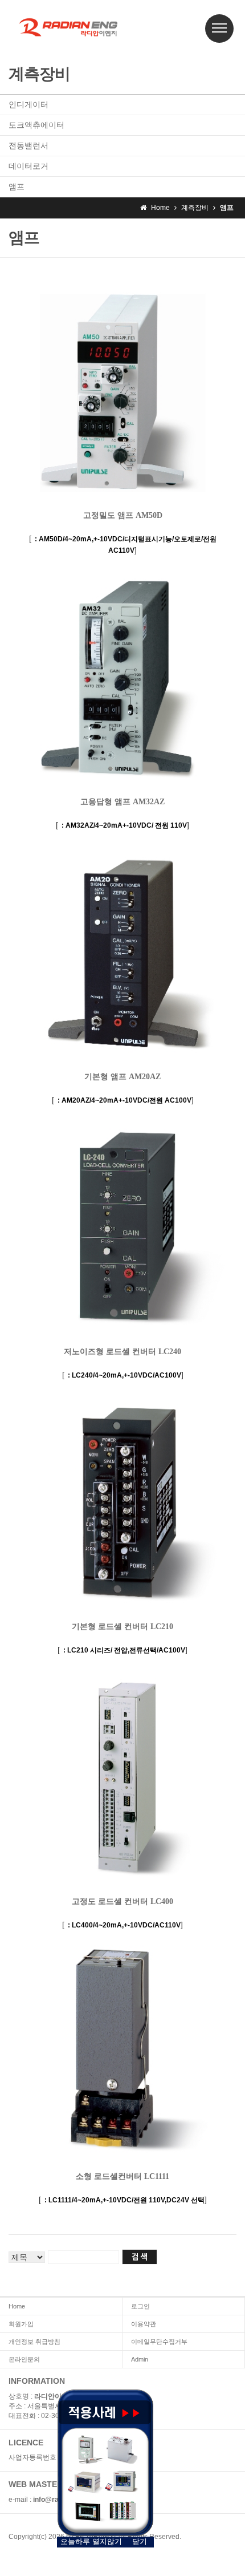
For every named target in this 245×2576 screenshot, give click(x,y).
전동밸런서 (28, 145)
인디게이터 (28, 104)
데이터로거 (28, 166)
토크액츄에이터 (36, 125)
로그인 (140, 2306)
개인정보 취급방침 (34, 2342)
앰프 (17, 187)
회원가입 (21, 2324)
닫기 (140, 2541)
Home (17, 2306)
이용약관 (144, 2324)
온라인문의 (24, 2359)
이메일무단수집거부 (159, 2342)
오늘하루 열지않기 (91, 2541)
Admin (140, 2359)
